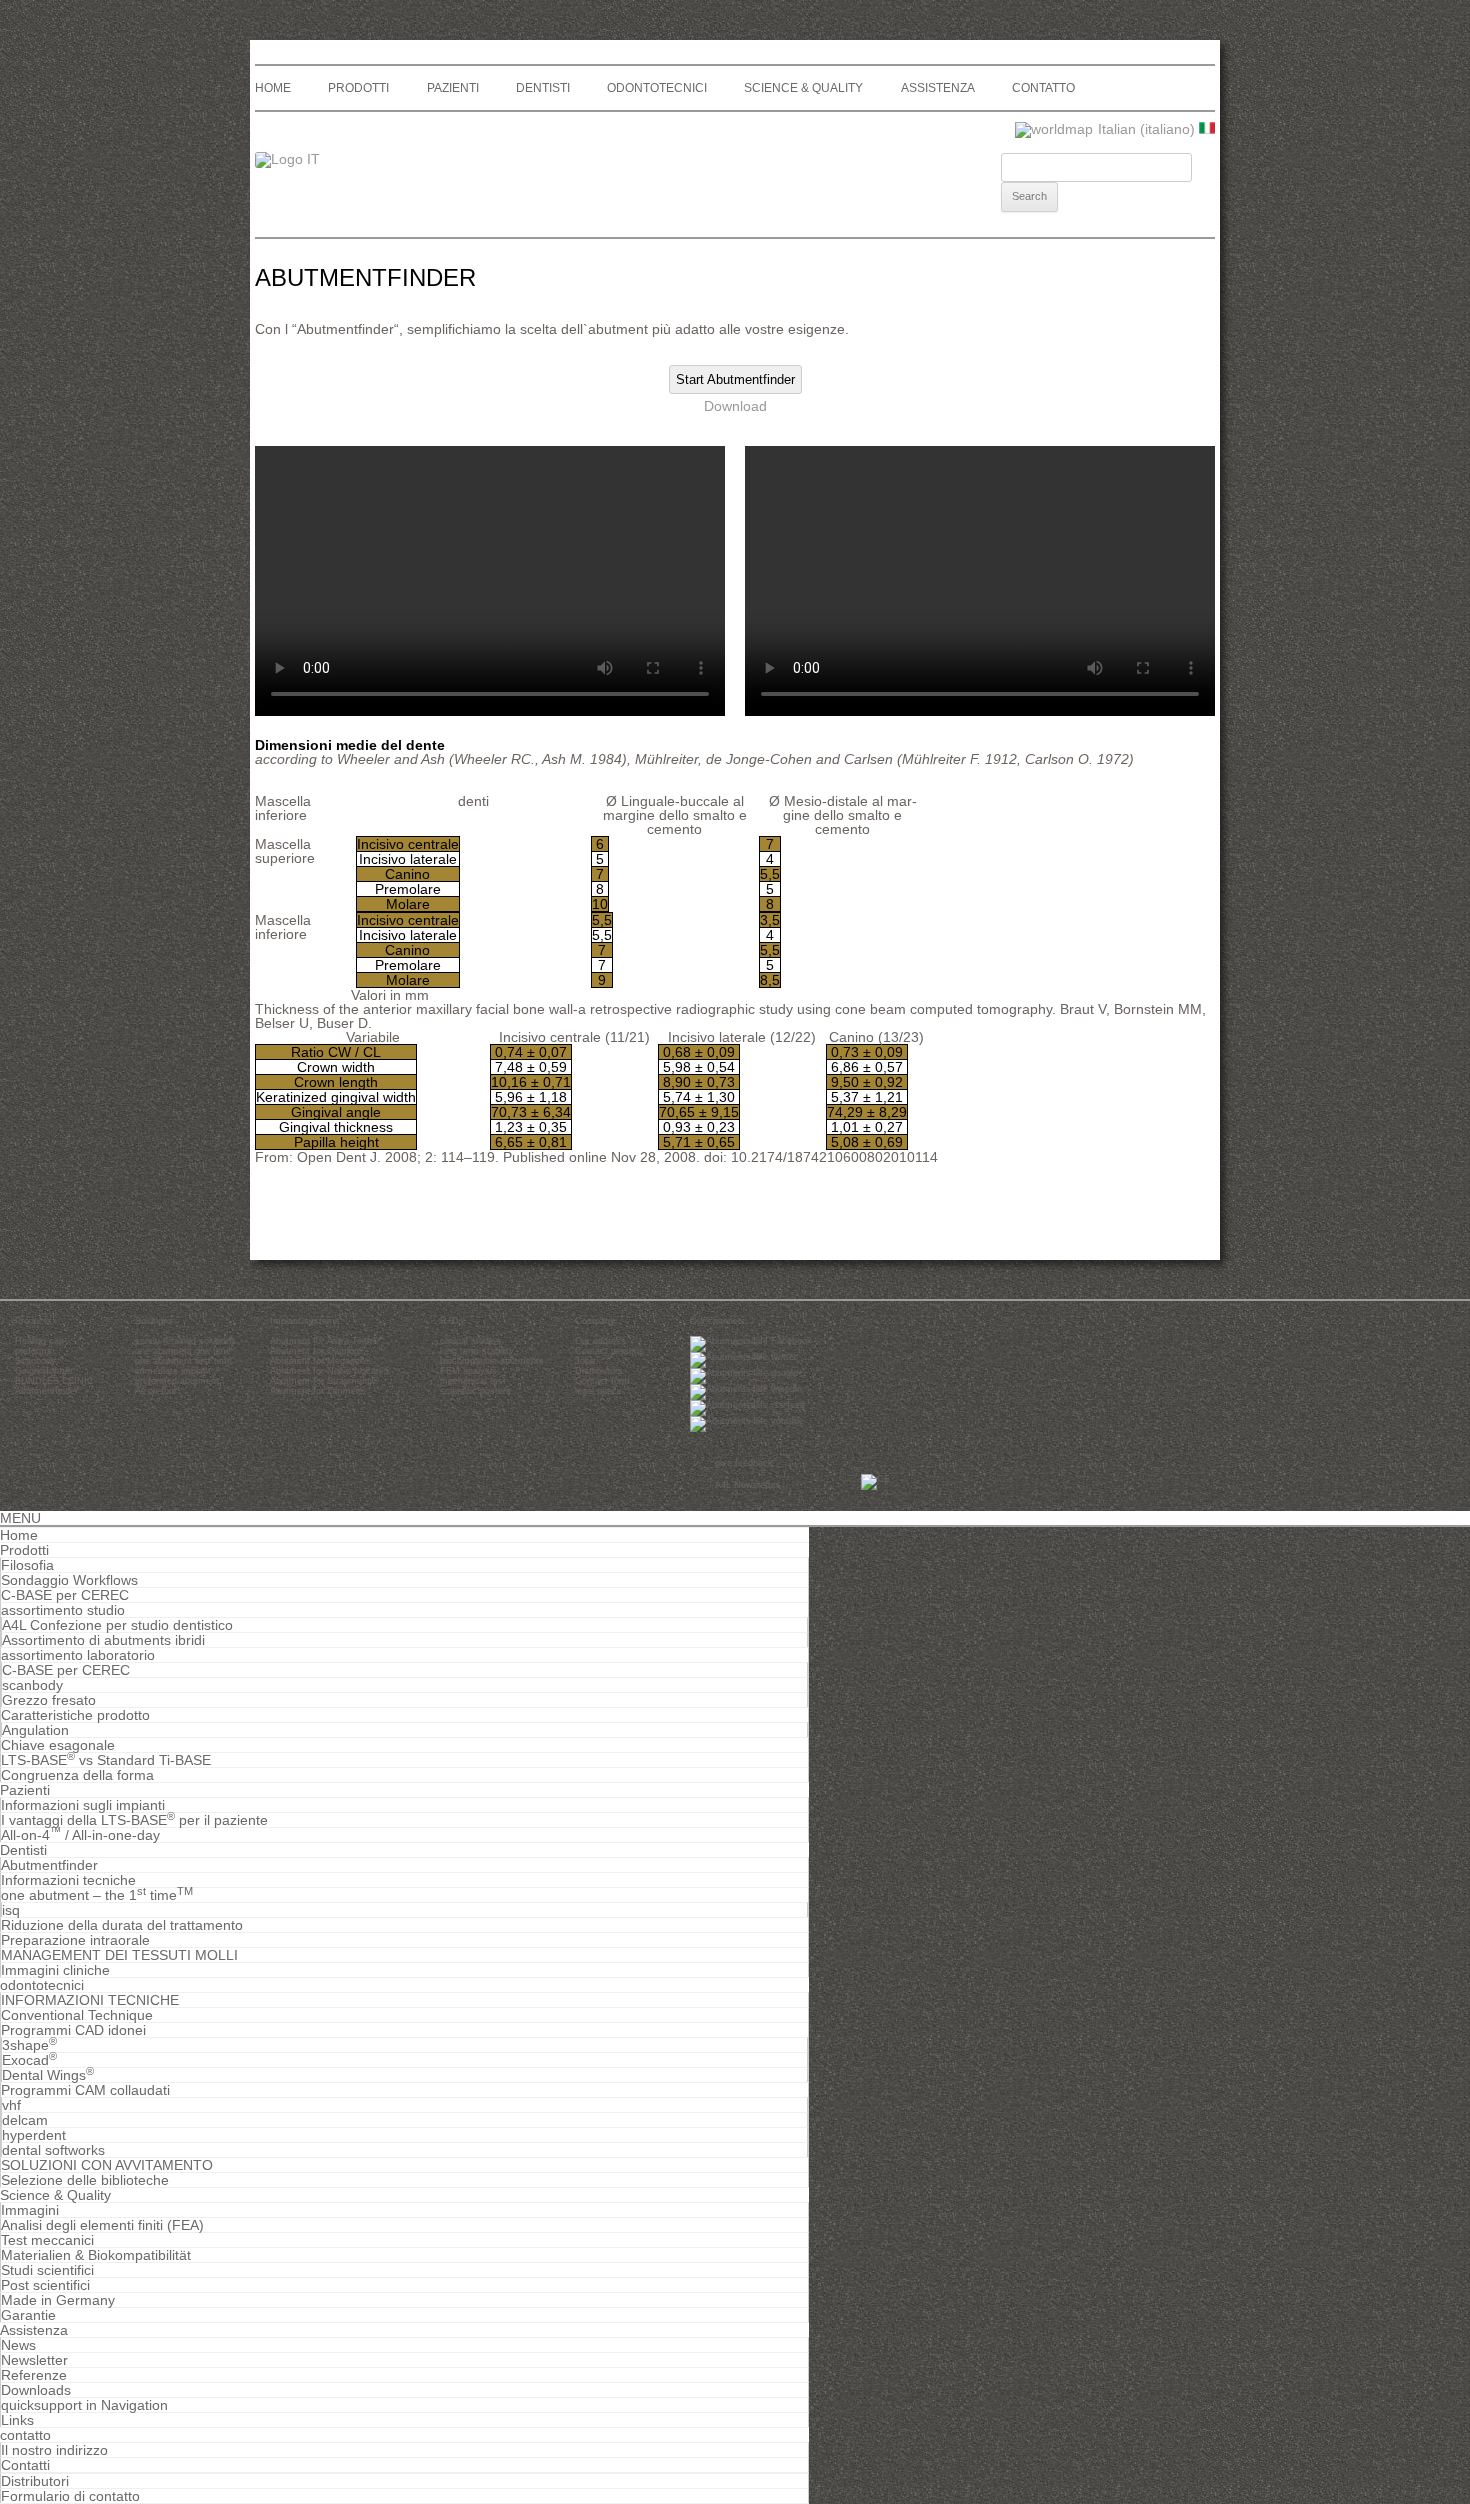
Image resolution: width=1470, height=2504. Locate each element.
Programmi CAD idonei (73, 2030)
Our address (600, 1341)
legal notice (598, 1391)
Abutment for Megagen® (321, 1361)
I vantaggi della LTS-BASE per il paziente (134, 1820)
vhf (11, 2105)
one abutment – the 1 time (97, 1895)
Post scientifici (45, 2285)
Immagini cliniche (55, 1970)
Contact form (602, 1381)
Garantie (28, 2315)
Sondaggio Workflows (69, 1580)
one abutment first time (183, 1361)
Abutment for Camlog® (318, 1351)
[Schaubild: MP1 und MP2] (439, 995)
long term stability (477, 1351)
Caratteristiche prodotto (75, 1715)
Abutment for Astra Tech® (324, 1341)
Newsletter (34, 2360)
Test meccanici (47, 2240)
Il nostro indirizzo (54, 2450)
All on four (156, 1391)
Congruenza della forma (77, 1775)
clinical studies (470, 1341)
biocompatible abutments (492, 1361)
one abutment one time (183, 1351)
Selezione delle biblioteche (85, 2180)
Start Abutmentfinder (735, 379)
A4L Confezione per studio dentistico (117, 1625)
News (18, 2345)
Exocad (29, 2060)
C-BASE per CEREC (65, 1595)
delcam (25, 2120)
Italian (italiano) (1148, 129)
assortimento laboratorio (78, 1655)
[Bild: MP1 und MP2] (431, 995)
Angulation (35, 1730)
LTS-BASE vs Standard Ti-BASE (106, 1760)
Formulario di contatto (70, 2496)
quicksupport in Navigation (84, 2405)
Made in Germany (58, 2300)
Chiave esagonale (58, 1745)
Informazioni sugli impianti (83, 1805)
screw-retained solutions (185, 1341)
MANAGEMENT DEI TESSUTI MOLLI (119, 1955)
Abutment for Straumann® (324, 1381)
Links (17, 2420)
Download (735, 406)
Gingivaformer (44, 1371)
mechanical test (473, 1381)
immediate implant (173, 1371)
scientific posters (475, 1391)
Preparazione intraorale (75, 1940)
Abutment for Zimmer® (318, 1391)
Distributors (599, 1371)
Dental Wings (48, 2075)
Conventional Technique (77, 2015)
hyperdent (34, 2135)
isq (11, 1910)
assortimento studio (63, 1610)
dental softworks (53, 2150)
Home (273, 88)
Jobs (585, 1361)
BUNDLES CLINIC (54, 1381)
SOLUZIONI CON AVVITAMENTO (107, 2165)
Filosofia (27, 1565)
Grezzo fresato (49, 1700)
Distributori (35, 2481)
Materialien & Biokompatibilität (96, 2255)
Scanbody (35, 1361)
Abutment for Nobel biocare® (330, 1371)
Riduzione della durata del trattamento (122, 1925)
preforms (33, 1351)
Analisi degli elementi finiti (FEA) (102, 2225)
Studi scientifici (47, 2270)
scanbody (32, 1685)
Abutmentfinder (46, 1391)
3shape (29, 2045)
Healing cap (39, 1341)
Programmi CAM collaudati (85, 2090)
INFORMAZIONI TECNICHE (90, 2000)
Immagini (30, 2210)
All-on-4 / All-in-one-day (80, 1835)
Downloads (36, 2390)
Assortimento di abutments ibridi (103, 1640)
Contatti (25, 2465)
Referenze (34, 2375)
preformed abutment (177, 1381)
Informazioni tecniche (68, 1880)
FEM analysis (468, 1371)
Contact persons (609, 1351)
